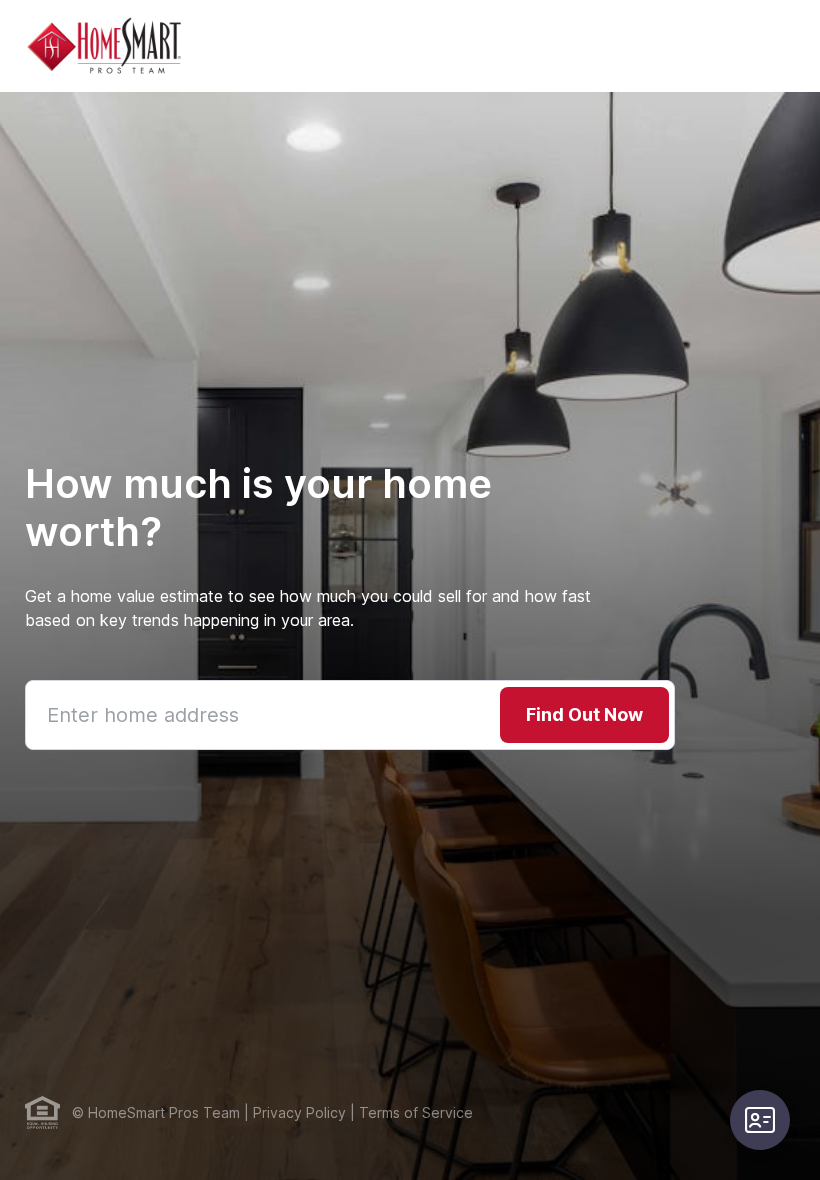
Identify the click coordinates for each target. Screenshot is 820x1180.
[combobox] (350, 715)
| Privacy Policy (293, 1112)
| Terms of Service (409, 1112)
